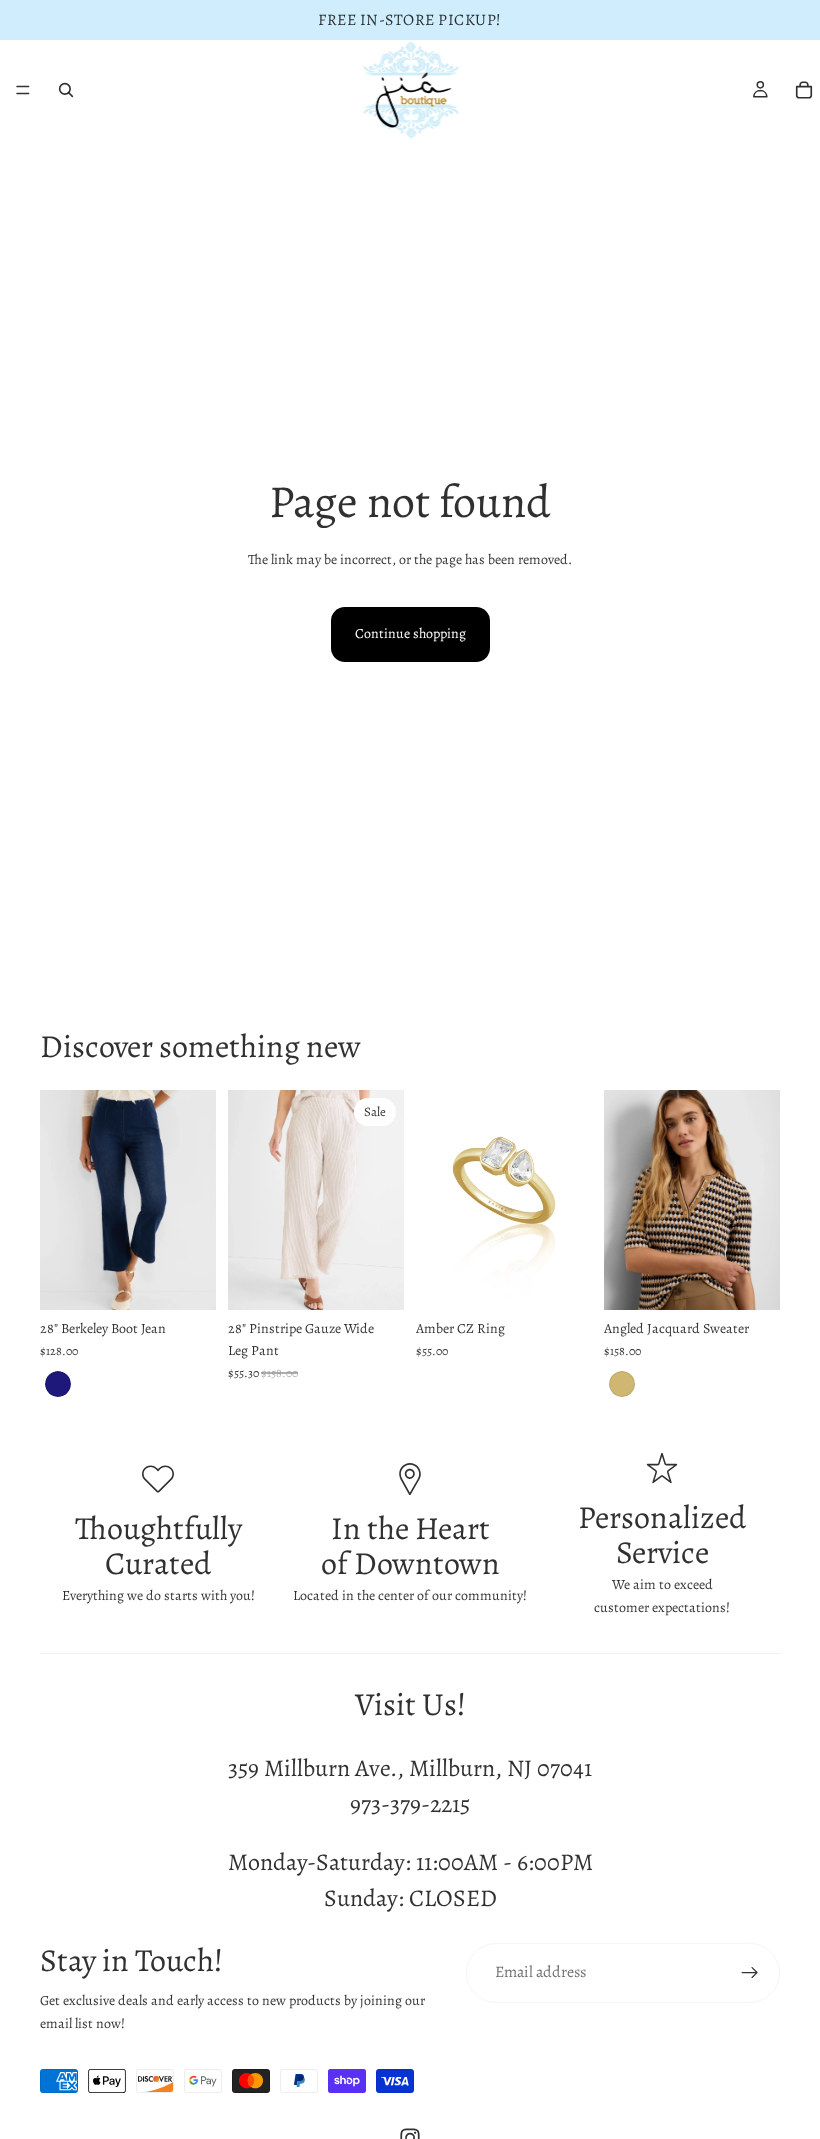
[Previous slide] (62, 1200)
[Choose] (185, 1279)
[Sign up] (750, 1973)
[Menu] (23, 90)
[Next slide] (194, 1200)
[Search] (66, 90)
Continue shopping (410, 633)
